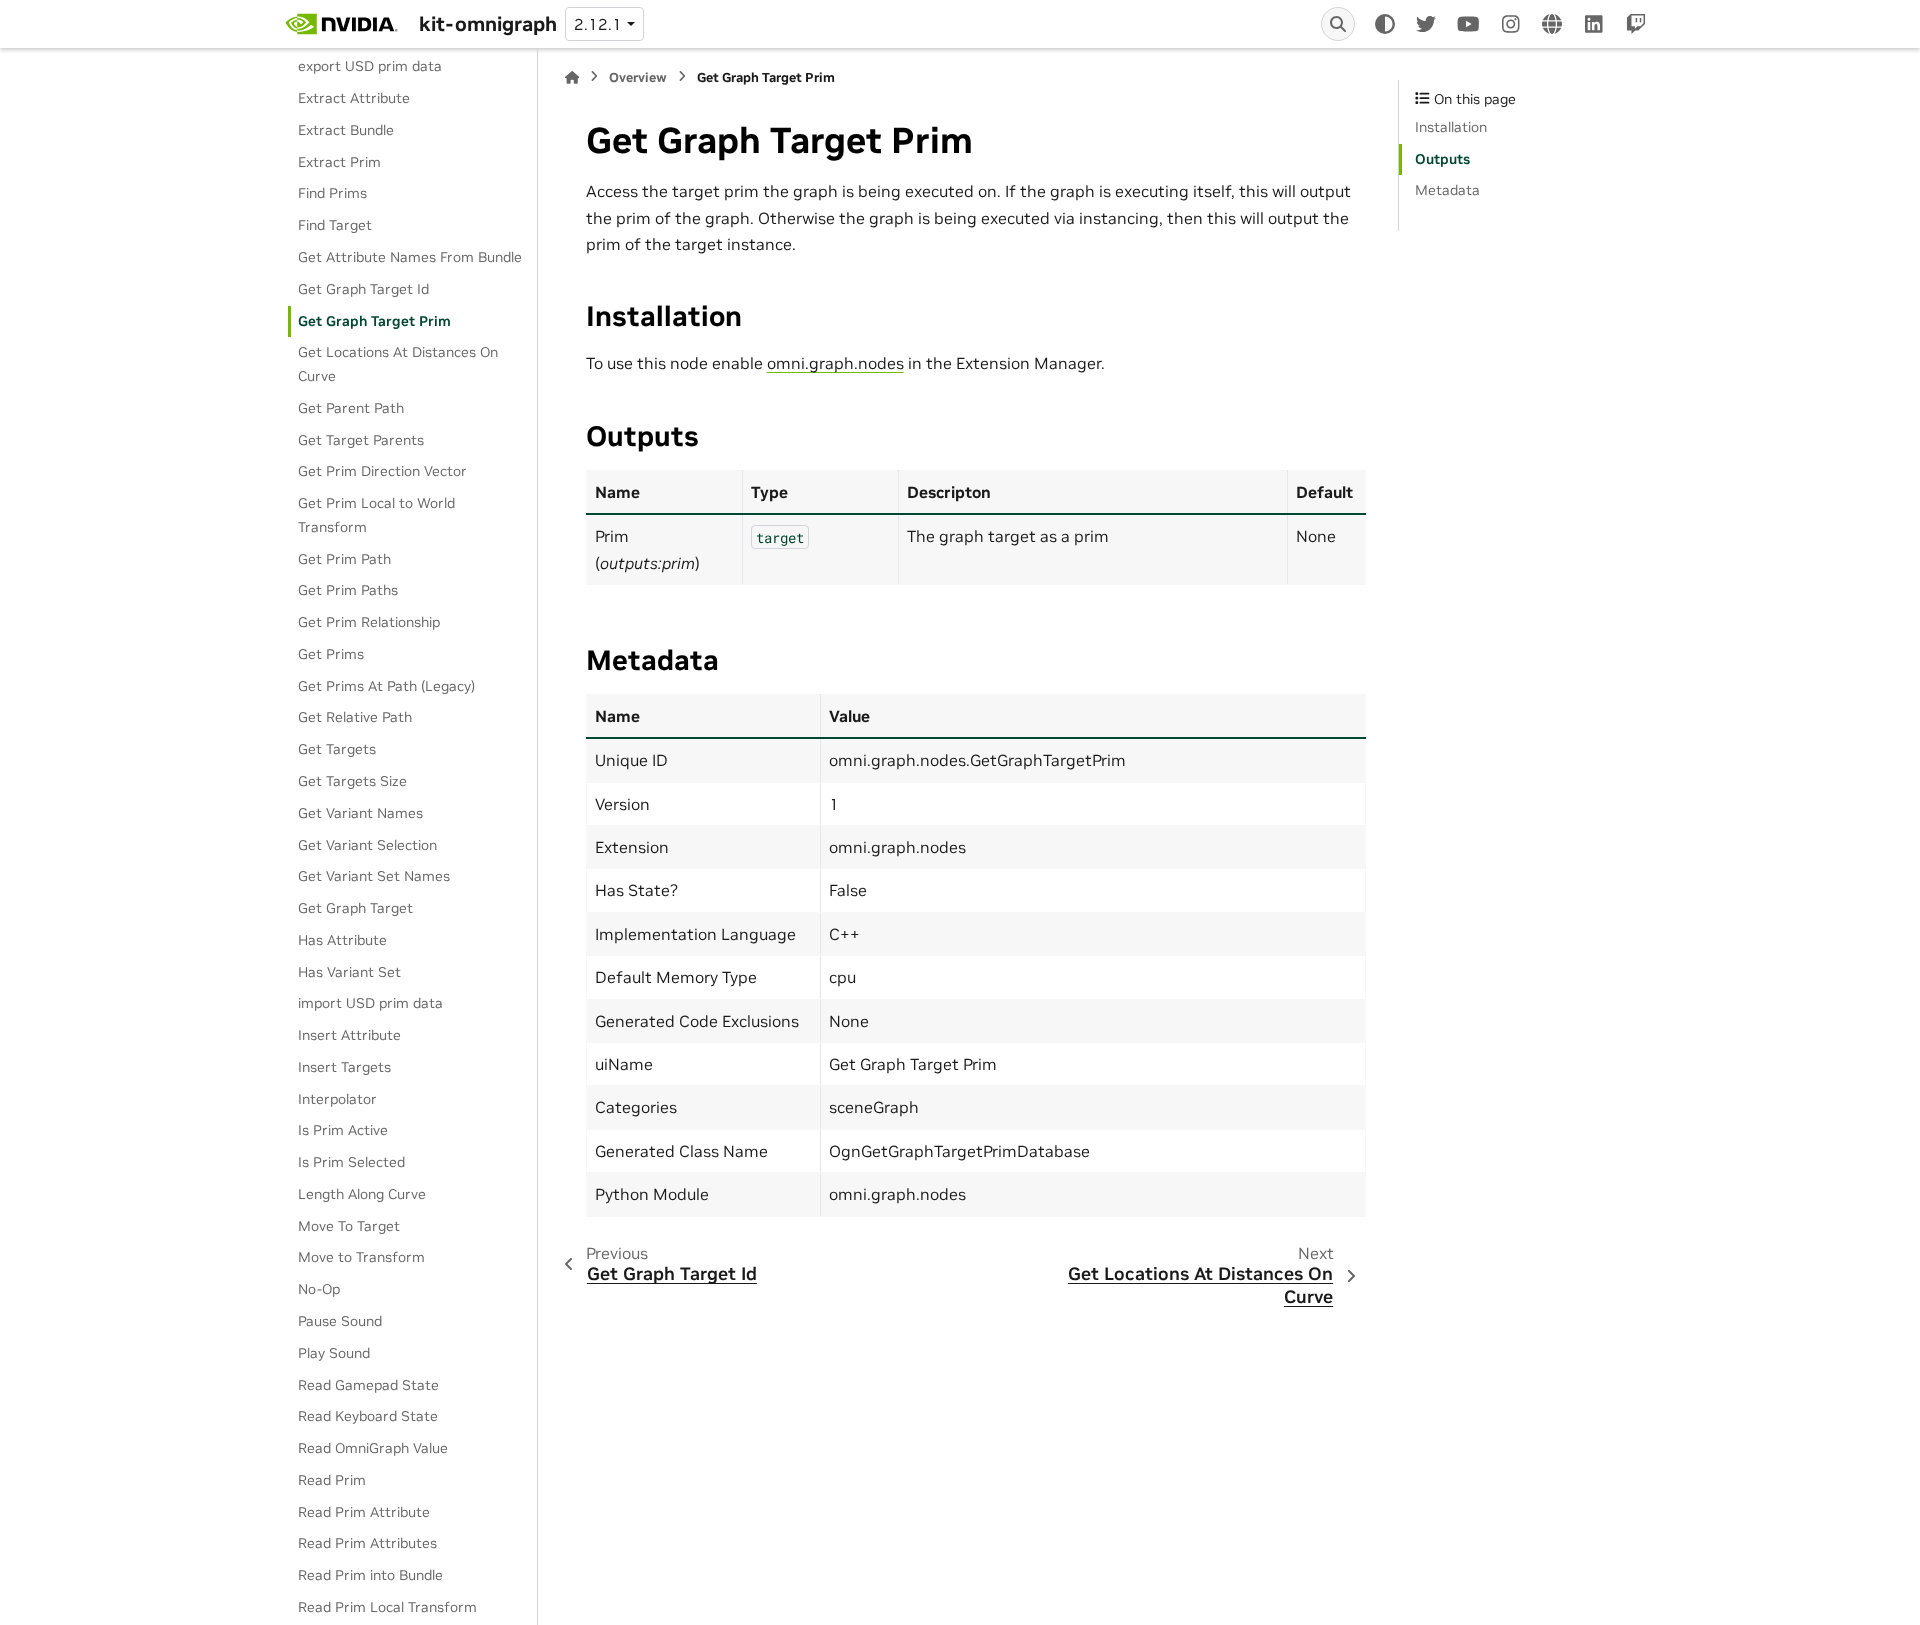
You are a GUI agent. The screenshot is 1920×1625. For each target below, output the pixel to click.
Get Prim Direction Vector (382, 471)
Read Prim (332, 1480)
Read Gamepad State (368, 1384)
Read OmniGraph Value (373, 1448)
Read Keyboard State (368, 1416)
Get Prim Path (344, 559)
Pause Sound (340, 1321)
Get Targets (337, 749)
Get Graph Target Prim (374, 320)
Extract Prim (339, 162)
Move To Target (349, 1226)
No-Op (319, 1289)
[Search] (1338, 24)
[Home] (572, 77)
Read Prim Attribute (364, 1512)
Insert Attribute (349, 1035)
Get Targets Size (352, 781)
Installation (1451, 127)
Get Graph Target (355, 908)
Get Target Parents (361, 439)
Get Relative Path (355, 717)
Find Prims (332, 193)
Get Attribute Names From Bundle (410, 257)
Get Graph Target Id (363, 289)
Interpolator (337, 1099)
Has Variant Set (349, 971)
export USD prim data (370, 66)
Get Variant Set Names (374, 876)
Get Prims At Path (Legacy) (386, 686)
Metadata (1447, 190)
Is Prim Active (343, 1130)
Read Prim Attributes (367, 1543)
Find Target (335, 225)
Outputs (1442, 159)
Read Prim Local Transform (387, 1607)
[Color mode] (1385, 24)
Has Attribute (342, 940)
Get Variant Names (360, 813)
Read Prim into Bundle (370, 1575)
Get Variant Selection (367, 844)
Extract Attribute (354, 98)
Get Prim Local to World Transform (376, 515)
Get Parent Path (351, 408)
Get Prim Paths (348, 590)
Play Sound (334, 1353)
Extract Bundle (346, 130)
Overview (638, 77)
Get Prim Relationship (369, 622)
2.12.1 (598, 24)
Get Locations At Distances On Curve (398, 364)
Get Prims (331, 654)
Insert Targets (344, 1067)
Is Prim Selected (351, 1162)
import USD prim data (370, 1003)
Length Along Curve (362, 1194)
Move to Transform (361, 1257)
